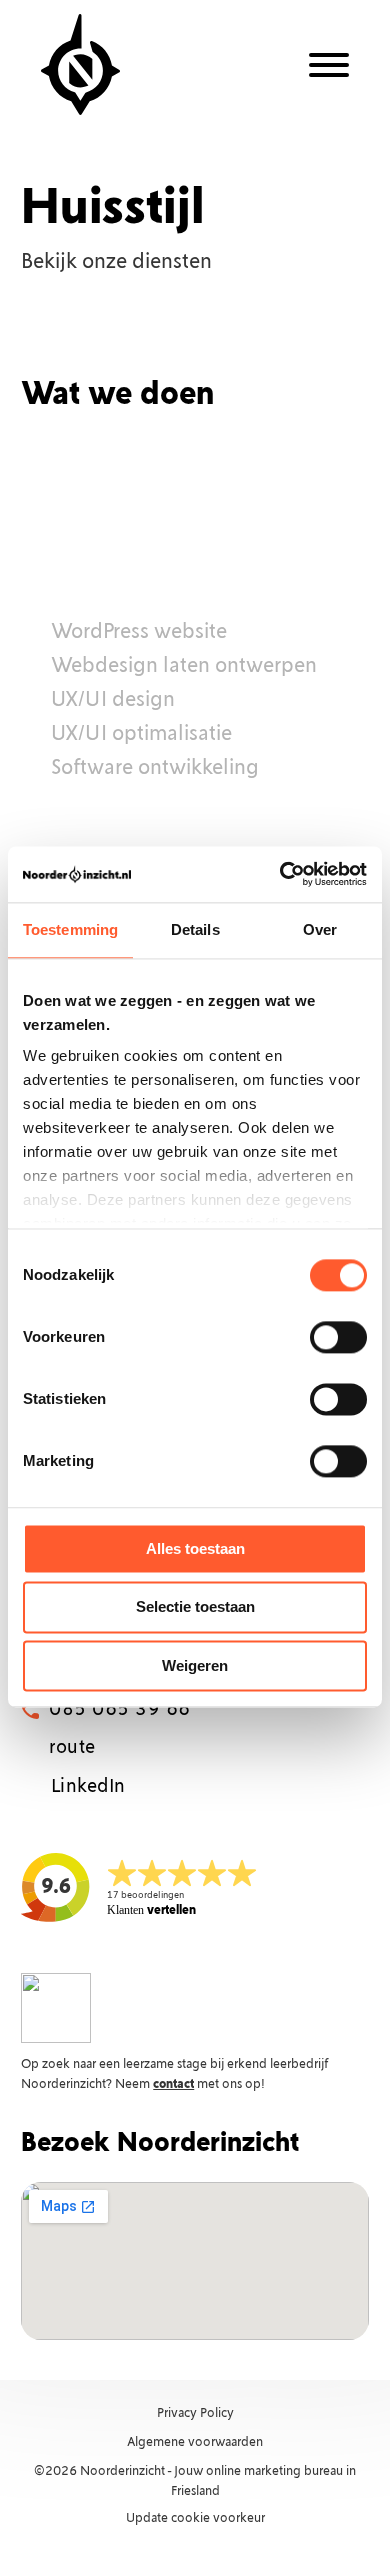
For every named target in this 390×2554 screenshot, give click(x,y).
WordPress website (139, 632)
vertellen (151, 1910)
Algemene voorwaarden (195, 2442)
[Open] (329, 65)
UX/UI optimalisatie (141, 734)
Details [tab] (195, 929)
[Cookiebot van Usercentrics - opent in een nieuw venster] (280, 874)
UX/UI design (113, 700)
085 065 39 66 (120, 1710)
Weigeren (195, 1665)
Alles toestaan (195, 1548)
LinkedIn (88, 1787)
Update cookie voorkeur (195, 2518)
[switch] (338, 1337)
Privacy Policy (195, 2413)
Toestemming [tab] (70, 929)
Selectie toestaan (195, 1607)
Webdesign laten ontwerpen (184, 666)
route (72, 1748)
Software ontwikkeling (155, 768)
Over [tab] (320, 929)
